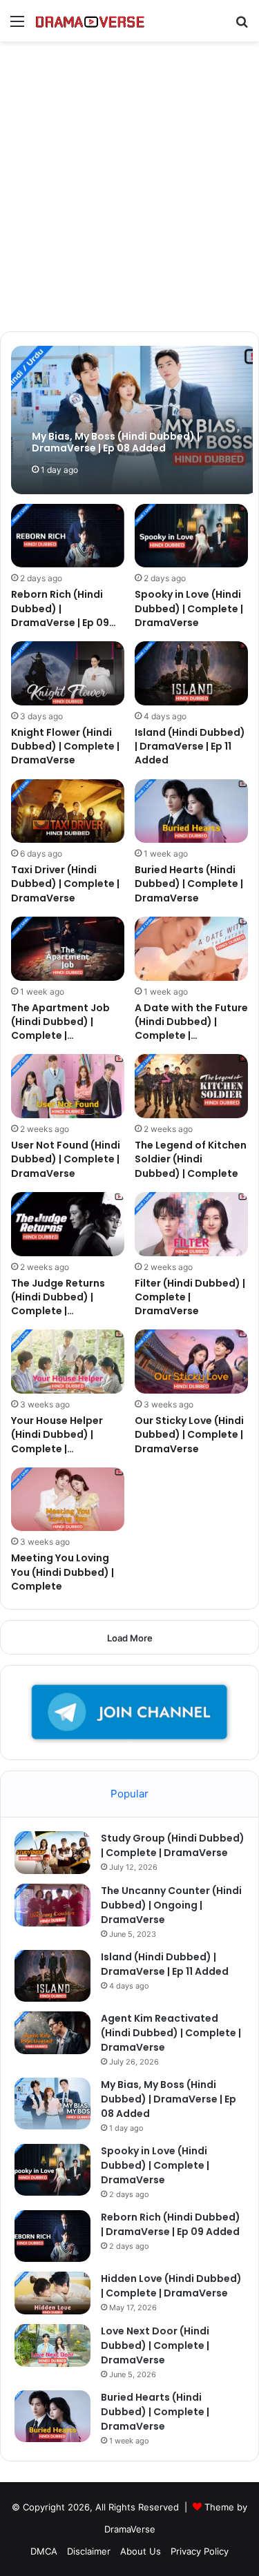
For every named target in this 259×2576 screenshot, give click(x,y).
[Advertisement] (129, 192)
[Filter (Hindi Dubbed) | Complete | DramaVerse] (191, 1224)
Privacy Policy (200, 2551)
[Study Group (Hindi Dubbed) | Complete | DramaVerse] (52, 1853)
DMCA (44, 2551)
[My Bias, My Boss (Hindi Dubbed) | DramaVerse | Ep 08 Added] (134, 420)
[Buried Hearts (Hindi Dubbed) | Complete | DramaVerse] (191, 811)
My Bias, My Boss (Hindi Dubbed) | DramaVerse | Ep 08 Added (169, 2099)
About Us (141, 2551)
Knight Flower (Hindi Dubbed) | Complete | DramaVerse (65, 747)
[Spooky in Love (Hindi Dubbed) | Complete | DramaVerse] (191, 536)
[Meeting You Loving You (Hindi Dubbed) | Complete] (68, 1500)
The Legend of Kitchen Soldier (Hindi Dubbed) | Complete (191, 1159)
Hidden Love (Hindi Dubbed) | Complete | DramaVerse (171, 2286)
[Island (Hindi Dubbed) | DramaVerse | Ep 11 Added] (191, 673)
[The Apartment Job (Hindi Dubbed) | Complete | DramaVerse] (68, 949)
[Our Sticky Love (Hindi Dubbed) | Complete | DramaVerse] (191, 1362)
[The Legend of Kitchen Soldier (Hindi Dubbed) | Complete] (191, 1086)
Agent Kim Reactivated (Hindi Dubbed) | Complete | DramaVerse (171, 2033)
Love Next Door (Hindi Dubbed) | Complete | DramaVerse (155, 2345)
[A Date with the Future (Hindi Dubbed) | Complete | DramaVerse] (191, 949)
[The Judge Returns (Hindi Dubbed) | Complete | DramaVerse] (68, 1224)
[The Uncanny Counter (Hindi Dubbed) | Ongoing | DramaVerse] (52, 1905)
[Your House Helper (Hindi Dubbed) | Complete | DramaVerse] (68, 1362)
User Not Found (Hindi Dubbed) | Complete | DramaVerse (66, 1159)
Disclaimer (89, 2551)
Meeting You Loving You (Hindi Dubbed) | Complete (63, 1572)
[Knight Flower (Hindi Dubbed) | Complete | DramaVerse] (68, 673)
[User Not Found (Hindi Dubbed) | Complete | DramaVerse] (68, 1086)
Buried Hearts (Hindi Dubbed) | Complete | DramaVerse (189, 884)
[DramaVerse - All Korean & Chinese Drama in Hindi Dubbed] (90, 21)
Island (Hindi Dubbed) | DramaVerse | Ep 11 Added (190, 747)
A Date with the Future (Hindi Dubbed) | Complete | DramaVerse (191, 1029)
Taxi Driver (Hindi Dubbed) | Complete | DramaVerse (65, 884)
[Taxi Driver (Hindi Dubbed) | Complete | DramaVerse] (68, 811)
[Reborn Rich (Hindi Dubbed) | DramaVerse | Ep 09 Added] (68, 536)
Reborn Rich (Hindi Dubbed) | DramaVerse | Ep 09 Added (60, 615)
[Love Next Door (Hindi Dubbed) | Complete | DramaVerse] (52, 2345)
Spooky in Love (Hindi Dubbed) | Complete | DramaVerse (189, 608)
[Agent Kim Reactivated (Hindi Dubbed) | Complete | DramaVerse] (52, 2033)
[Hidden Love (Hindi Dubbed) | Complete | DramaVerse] (52, 2293)
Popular (129, 1794)
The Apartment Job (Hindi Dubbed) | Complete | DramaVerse (60, 1029)
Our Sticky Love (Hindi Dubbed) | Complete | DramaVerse (189, 1435)
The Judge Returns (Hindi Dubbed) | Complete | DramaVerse (58, 1304)
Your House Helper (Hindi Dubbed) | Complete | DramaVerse (57, 1442)
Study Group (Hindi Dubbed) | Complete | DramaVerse (173, 1845)
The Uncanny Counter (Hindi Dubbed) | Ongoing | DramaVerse (171, 1905)
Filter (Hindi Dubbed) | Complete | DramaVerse (190, 1297)
